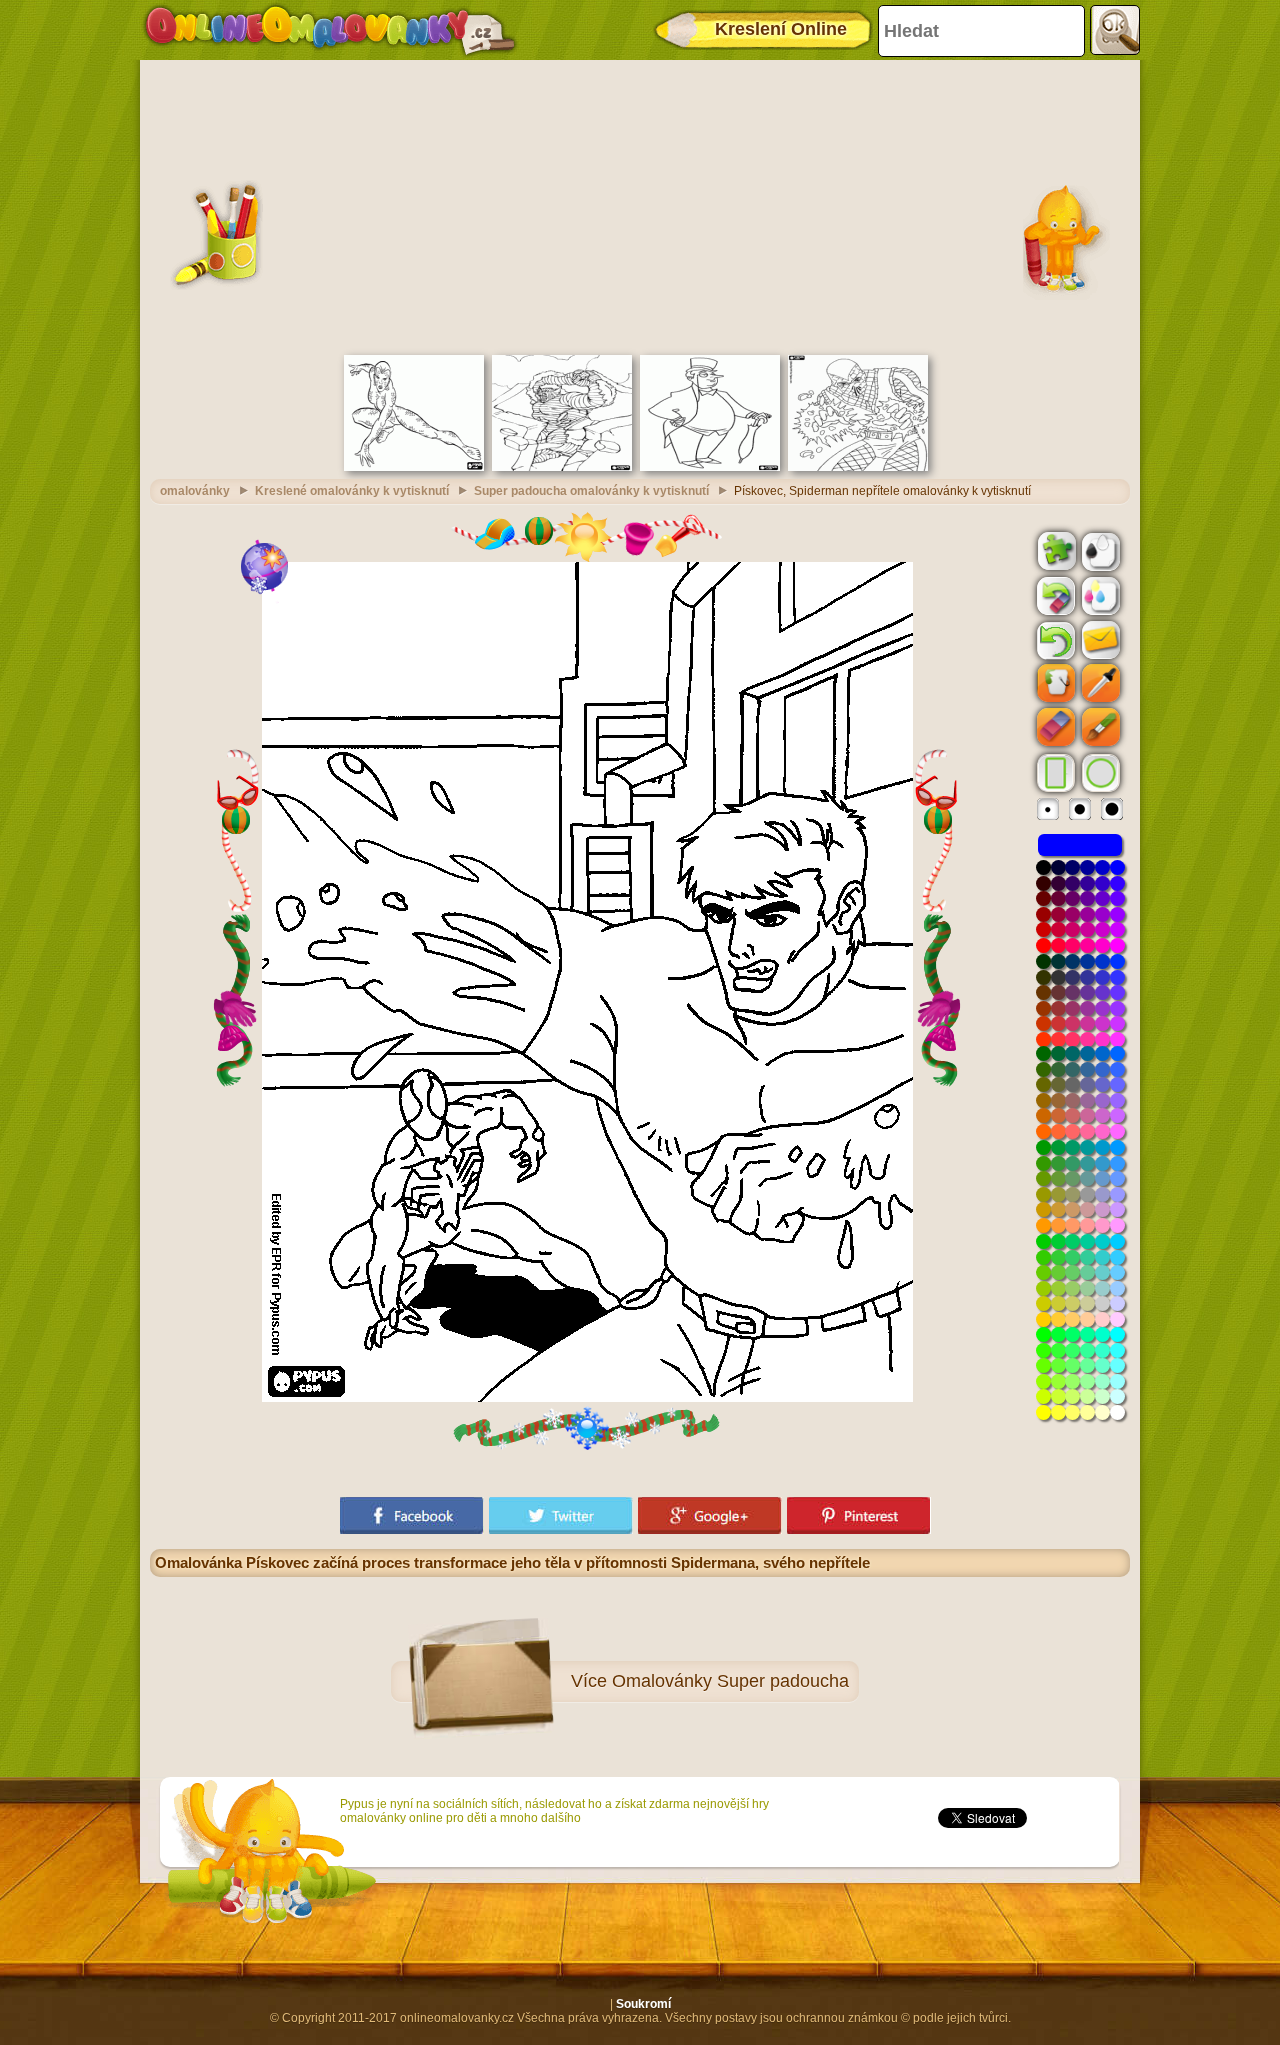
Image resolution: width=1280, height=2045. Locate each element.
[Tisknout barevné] (1099, 595)
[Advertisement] (640, 205)
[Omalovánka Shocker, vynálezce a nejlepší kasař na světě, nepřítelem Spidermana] (858, 467)
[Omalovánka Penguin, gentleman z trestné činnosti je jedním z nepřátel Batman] (710, 467)
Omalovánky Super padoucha (730, 1681)
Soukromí (643, 2004)
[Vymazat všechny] (1054, 596)
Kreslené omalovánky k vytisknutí (352, 491)
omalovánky (195, 491)
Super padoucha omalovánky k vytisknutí (591, 491)
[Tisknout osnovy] (1099, 550)
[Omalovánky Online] (329, 30)
